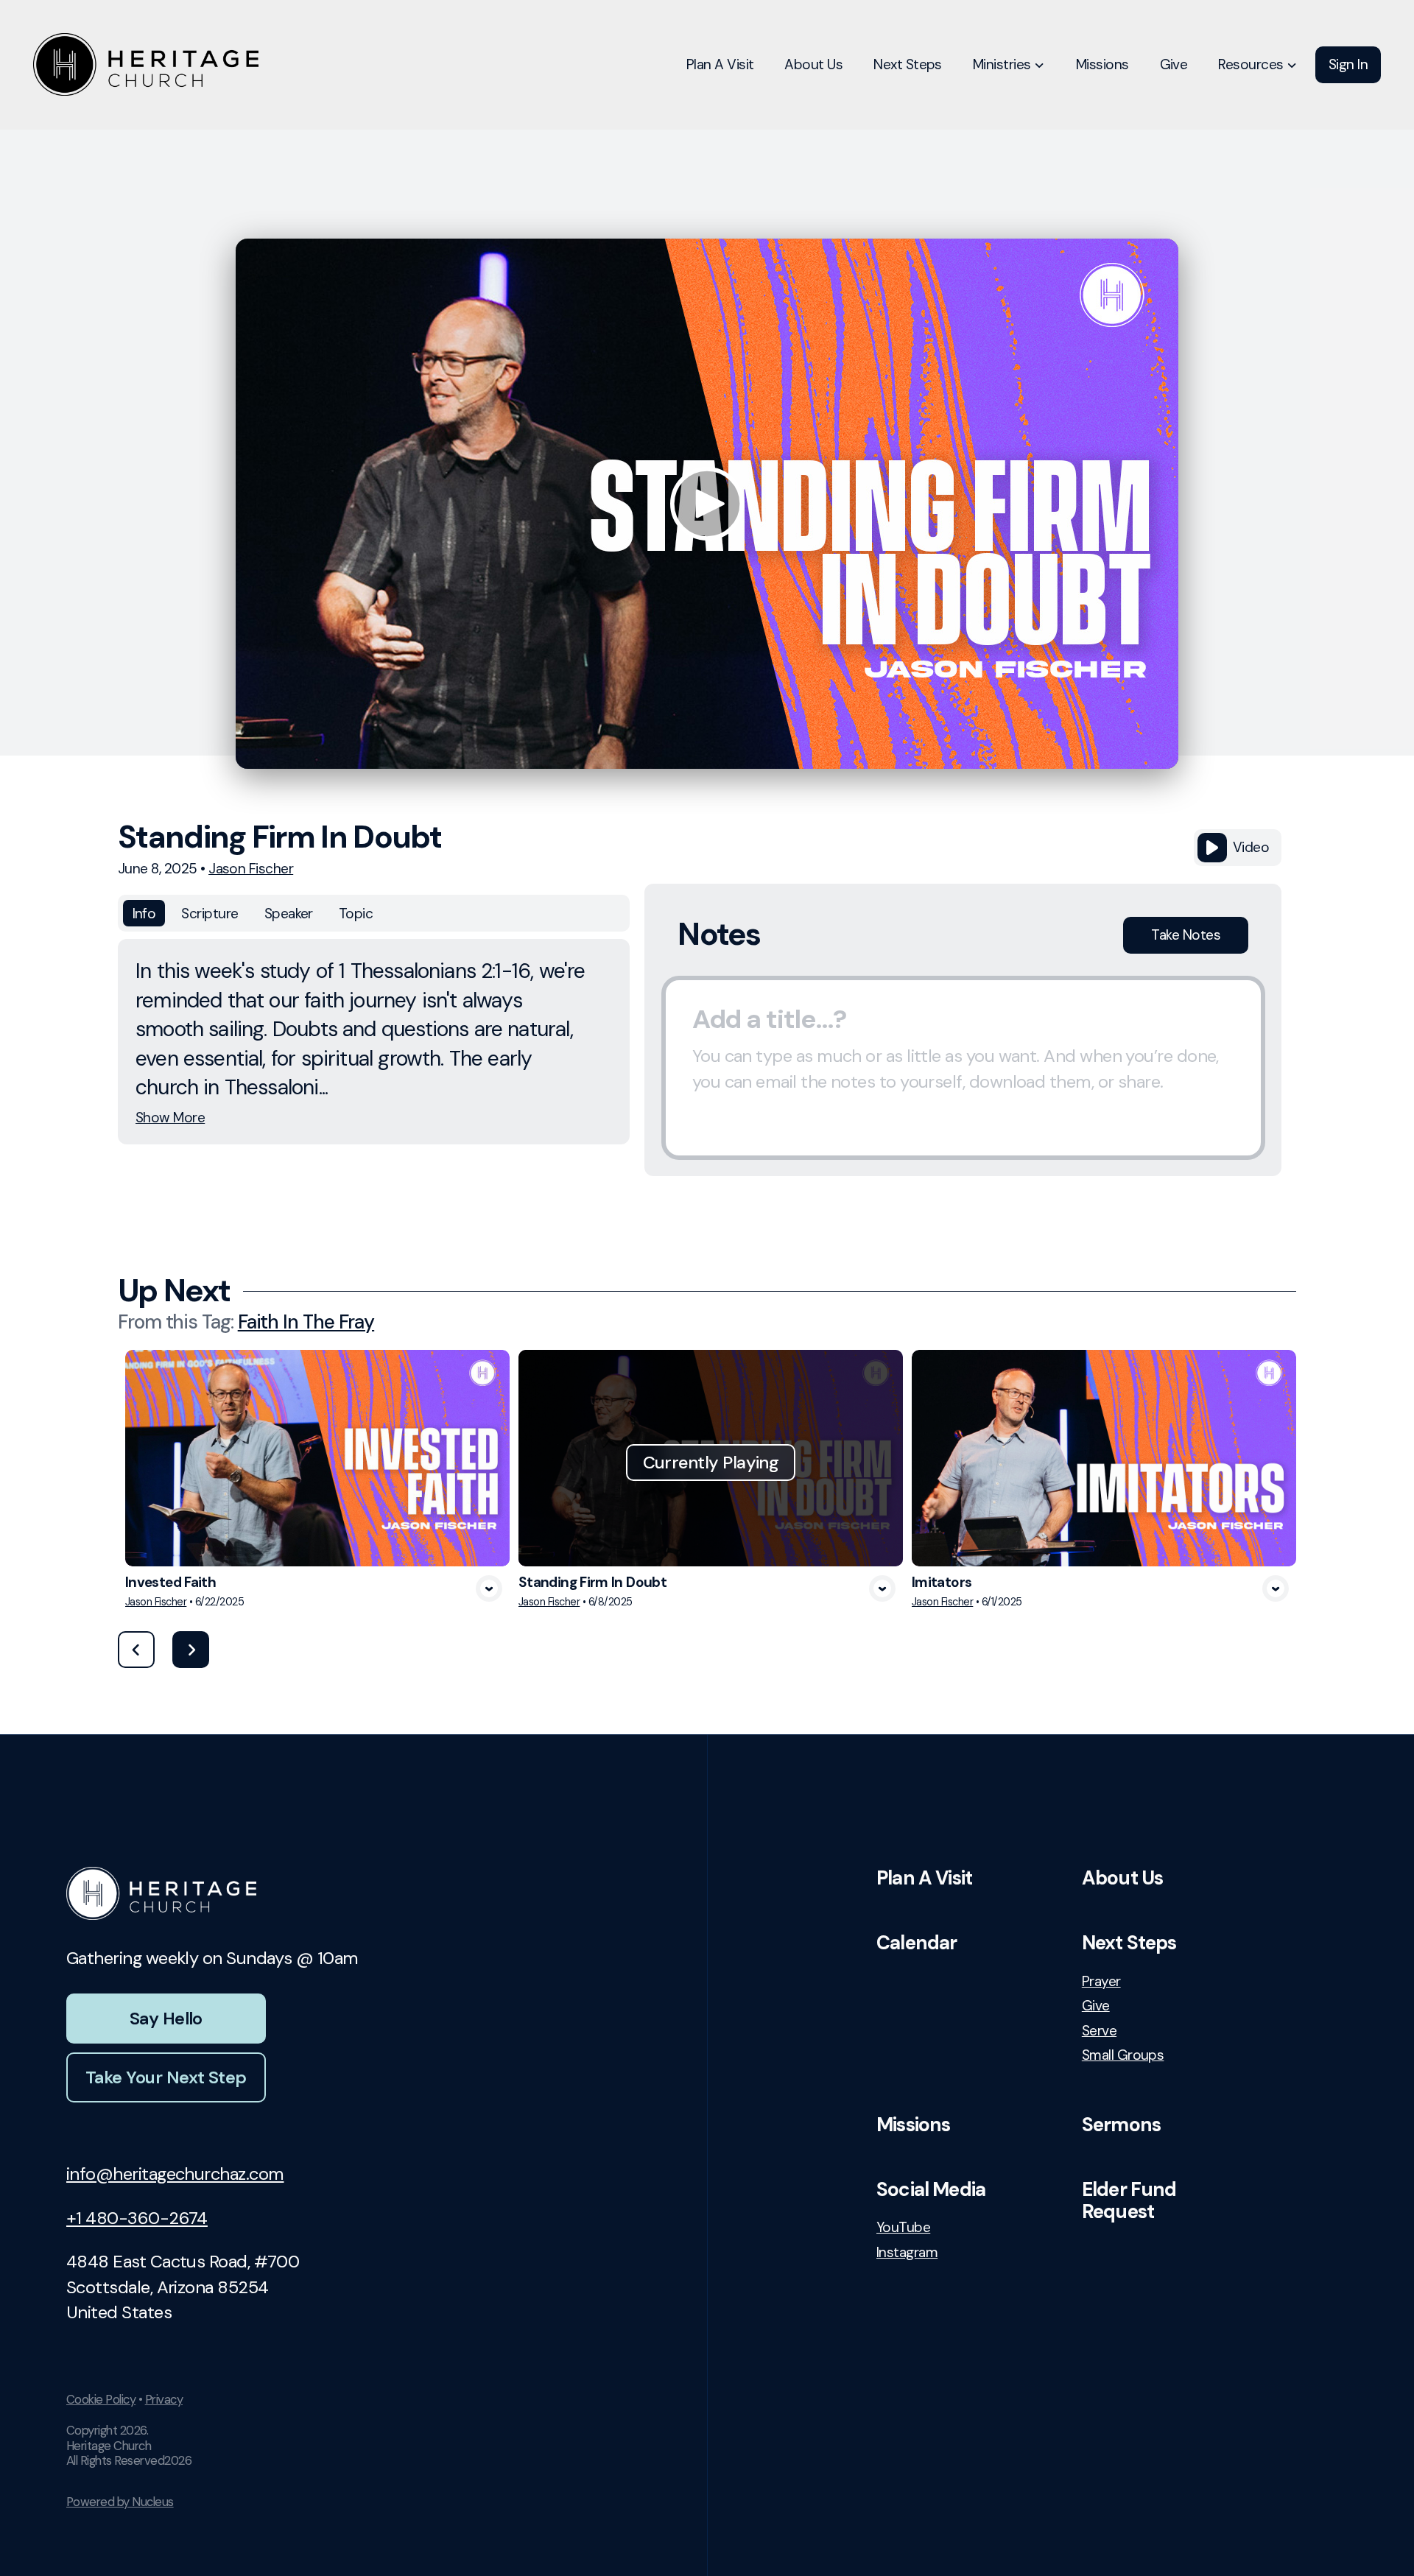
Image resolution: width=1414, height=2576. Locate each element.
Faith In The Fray (306, 1322)
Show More (170, 1118)
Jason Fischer (251, 869)
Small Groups (1123, 2055)
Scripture (210, 914)
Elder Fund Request (1129, 2200)
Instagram (907, 2252)
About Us (1122, 1878)
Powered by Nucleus (120, 2502)
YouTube (903, 2227)
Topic (356, 914)
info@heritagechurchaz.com (175, 2174)
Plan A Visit (924, 1878)
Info (144, 914)
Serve (1099, 2031)
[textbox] (963, 1068)
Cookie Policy (101, 2399)
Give (1096, 2006)
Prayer (1101, 1981)
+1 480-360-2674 (137, 2218)
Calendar (917, 1943)
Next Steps (1129, 1943)
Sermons (1121, 2125)
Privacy (164, 2399)
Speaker (289, 914)
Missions (913, 2125)
